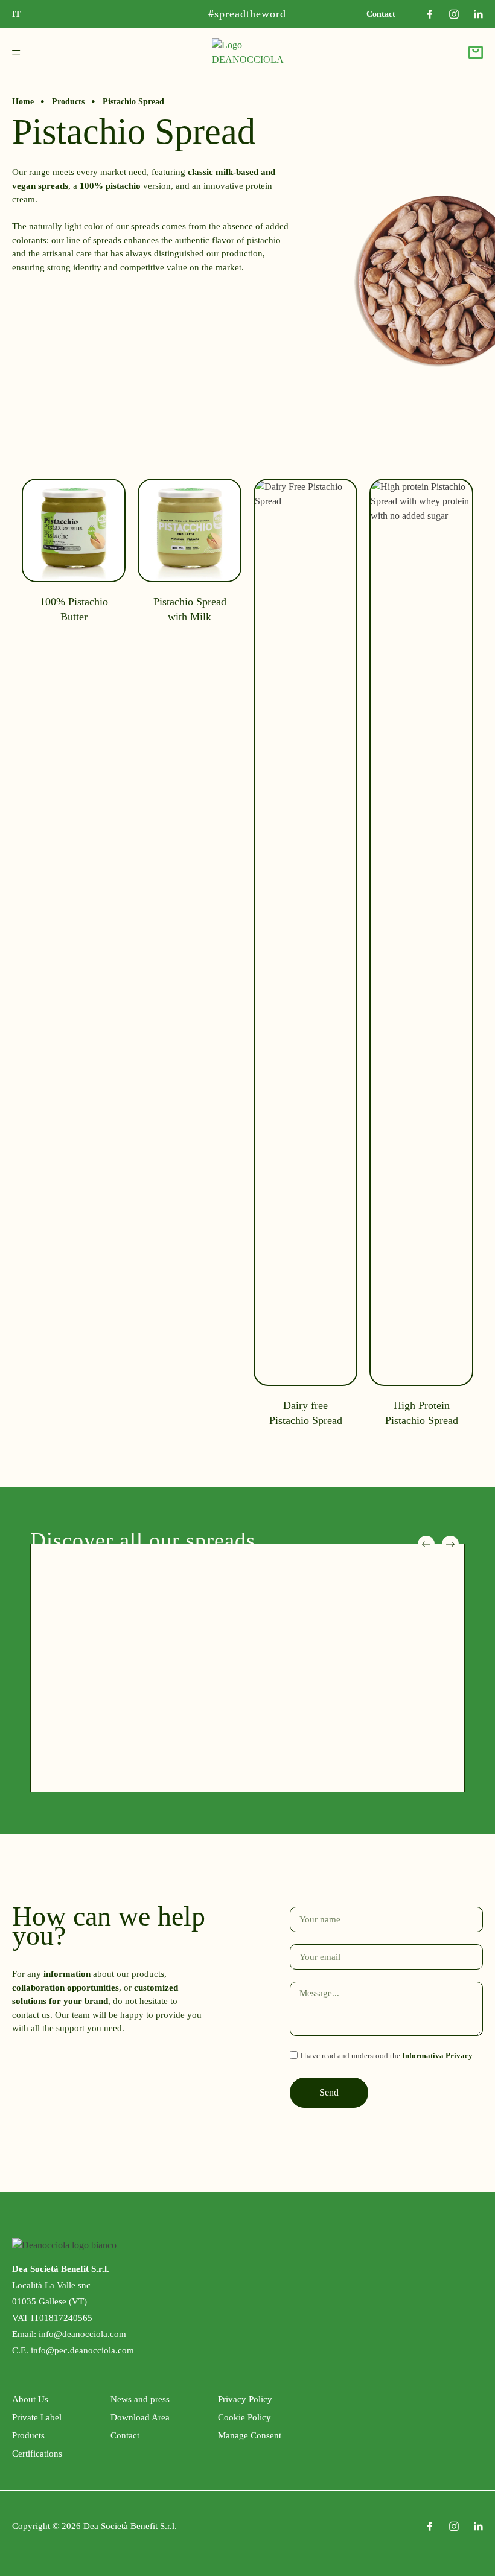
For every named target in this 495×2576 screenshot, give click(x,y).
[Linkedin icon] (478, 14)
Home (23, 102)
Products (68, 102)
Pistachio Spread (133, 102)
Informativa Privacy (437, 2056)
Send (329, 2092)
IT (16, 14)
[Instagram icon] (454, 14)
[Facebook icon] (430, 14)
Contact (381, 14)
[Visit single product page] (74, 962)
